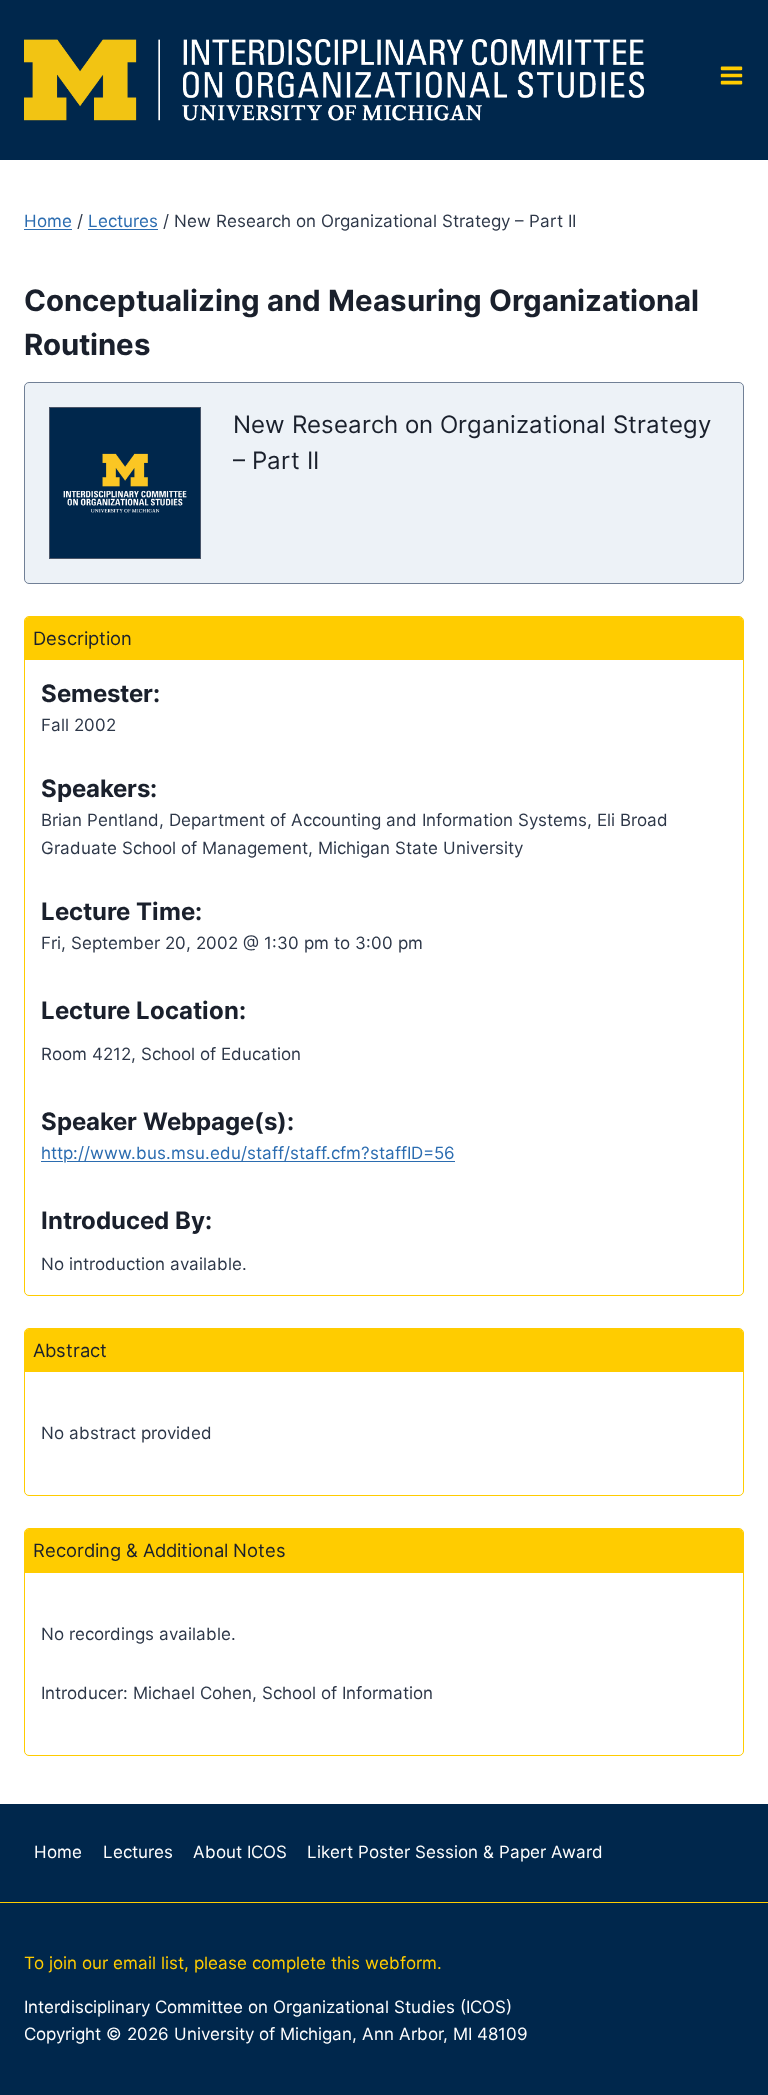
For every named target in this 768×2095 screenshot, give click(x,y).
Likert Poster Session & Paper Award (455, 1852)
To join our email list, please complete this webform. (233, 1963)
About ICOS (240, 1852)
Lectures (123, 221)
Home (48, 221)
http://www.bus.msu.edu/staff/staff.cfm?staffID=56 (248, 1153)
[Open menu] (724, 80)
